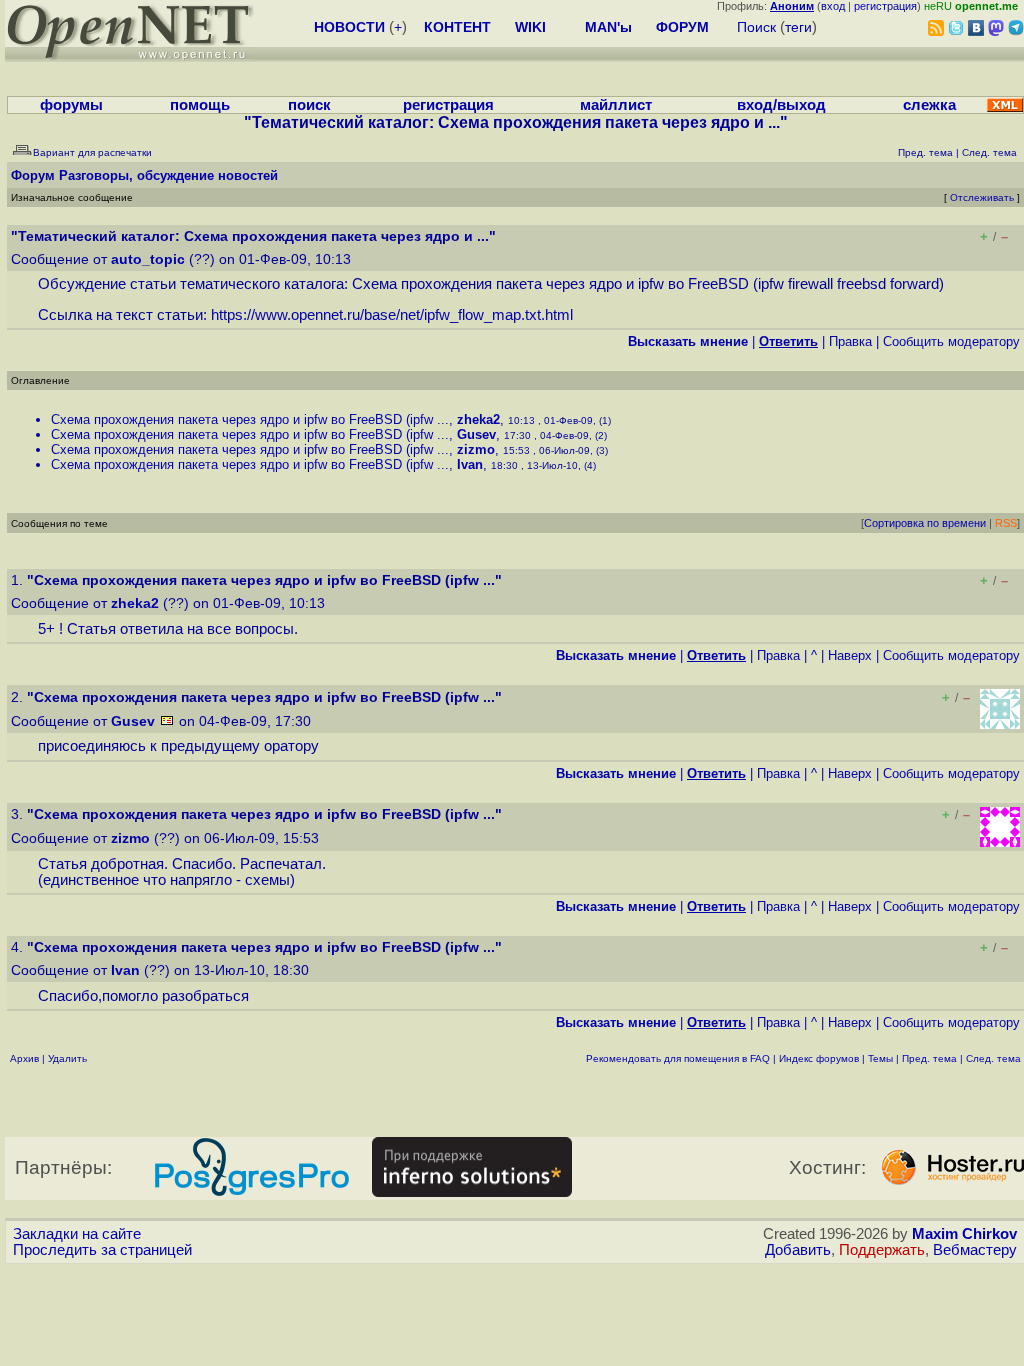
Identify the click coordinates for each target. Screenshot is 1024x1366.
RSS (1006, 523)
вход (833, 6)
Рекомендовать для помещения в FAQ (678, 1058)
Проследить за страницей (102, 1250)
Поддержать (882, 1250)
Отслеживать (982, 197)
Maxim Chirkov (964, 1234)
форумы (71, 105)
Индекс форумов (819, 1058)
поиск (309, 105)
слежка (929, 105)
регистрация (885, 6)
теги (798, 27)
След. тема (993, 1058)
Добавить (798, 1250)
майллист (616, 105)
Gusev (476, 434)
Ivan (470, 464)
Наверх (850, 655)
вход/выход (781, 105)
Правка (850, 341)
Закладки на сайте (77, 1234)
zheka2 (478, 419)
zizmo (476, 449)
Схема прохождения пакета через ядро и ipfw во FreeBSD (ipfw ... (250, 419)
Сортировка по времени (925, 523)
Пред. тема (929, 1058)
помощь (200, 105)
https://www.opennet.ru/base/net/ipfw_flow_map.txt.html (392, 315)
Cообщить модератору (951, 341)
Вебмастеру (975, 1250)
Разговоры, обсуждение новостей (168, 175)
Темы (880, 1058)
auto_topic (148, 259)
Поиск (756, 27)
